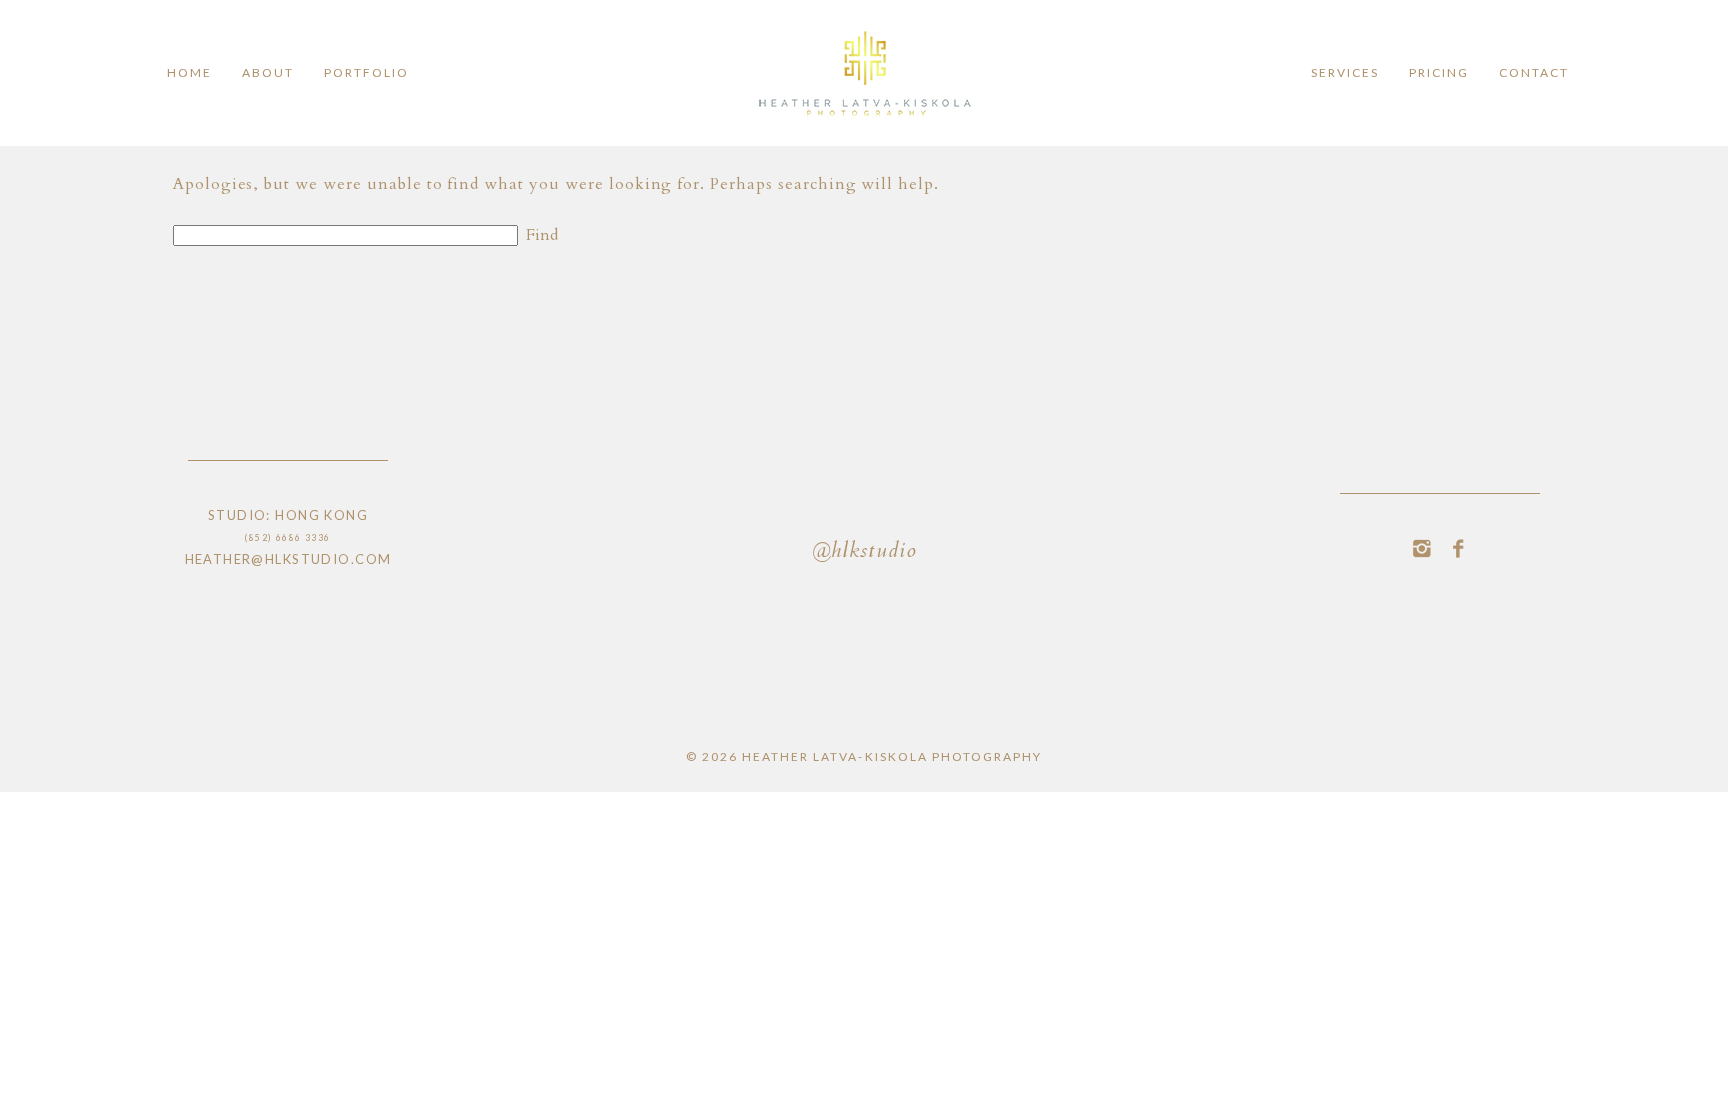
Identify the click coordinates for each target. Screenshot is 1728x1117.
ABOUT (268, 73)
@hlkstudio (864, 552)
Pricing (1439, 73)
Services (1345, 73)
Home (189, 73)
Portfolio (366, 73)
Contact (1534, 73)
